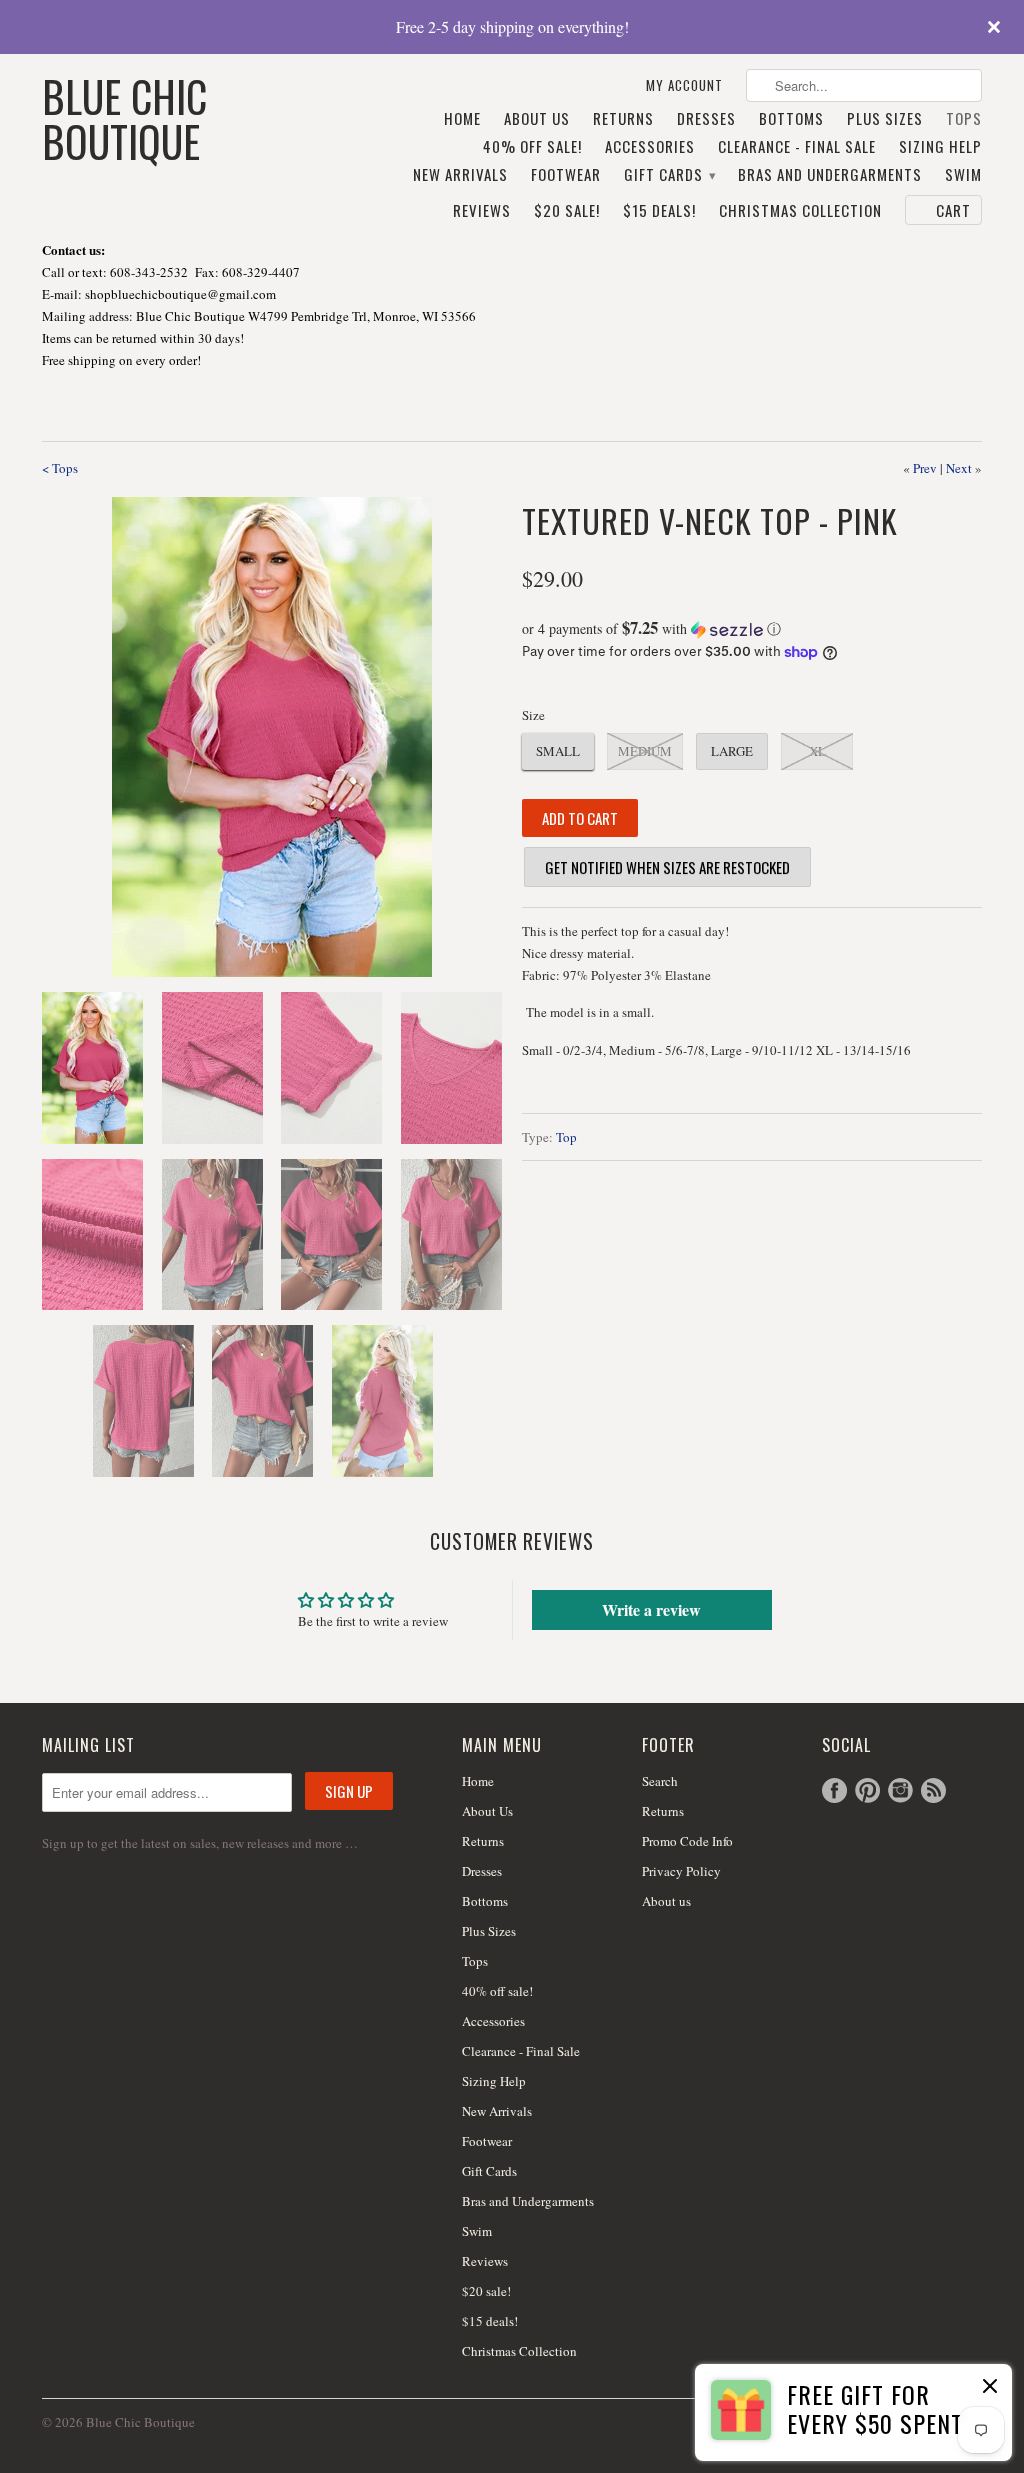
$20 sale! (567, 211)
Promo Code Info (687, 1841)
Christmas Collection (800, 211)
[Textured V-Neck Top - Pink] (272, 737)
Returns (623, 119)
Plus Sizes (885, 119)
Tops (964, 119)
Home (462, 119)
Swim (963, 175)
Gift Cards (669, 175)
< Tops (60, 468)
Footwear (566, 175)
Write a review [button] (651, 1609)
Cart (953, 210)
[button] (752, 629)
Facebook (834, 1790)
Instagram (900, 1790)
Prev (925, 468)
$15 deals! (659, 211)
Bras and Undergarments (830, 175)
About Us (537, 119)
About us (666, 1901)
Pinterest (867, 1790)
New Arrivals (460, 175)
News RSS (933, 1790)
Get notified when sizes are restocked (667, 867)
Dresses (706, 119)
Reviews (482, 211)
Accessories (650, 147)
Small (558, 751)
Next (959, 468)
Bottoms (791, 119)
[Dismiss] (990, 2388)
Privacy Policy (681, 1871)
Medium (645, 751)
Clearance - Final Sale (797, 147)
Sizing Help (940, 147)
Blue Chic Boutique (124, 116)
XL (817, 751)
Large (732, 751)
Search (660, 1781)
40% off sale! (532, 147)
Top (566, 1137)
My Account (684, 85)
